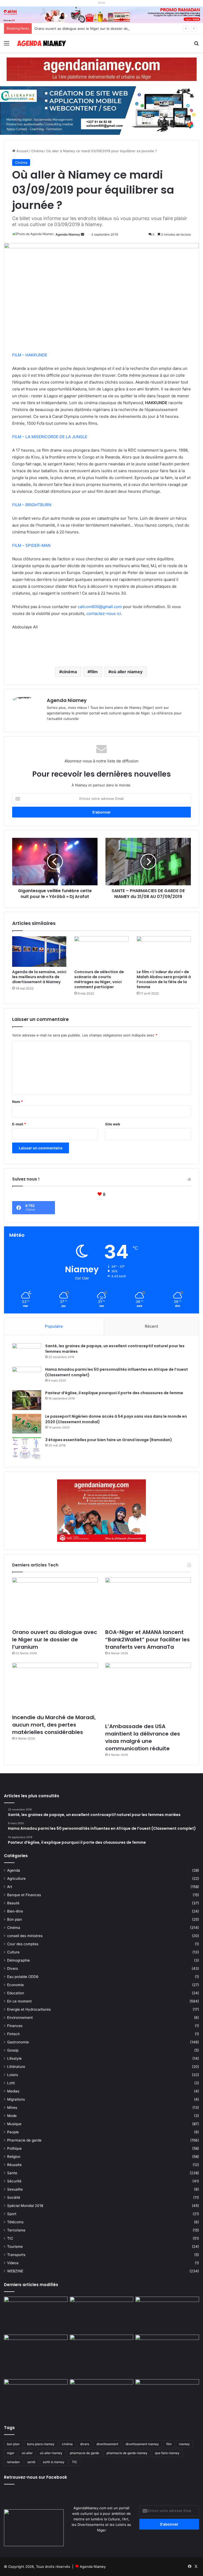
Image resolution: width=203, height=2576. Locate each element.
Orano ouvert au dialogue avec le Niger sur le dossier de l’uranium (89, 28)
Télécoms (15, 2222)
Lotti (11, 2083)
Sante (12, 2173)
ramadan (13, 2462)
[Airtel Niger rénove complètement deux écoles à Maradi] (167, 2397)
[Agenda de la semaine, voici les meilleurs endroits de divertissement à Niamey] (39, 952)
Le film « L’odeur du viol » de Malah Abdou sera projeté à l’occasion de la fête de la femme (164, 979)
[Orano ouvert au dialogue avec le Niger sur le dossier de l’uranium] (55, 1602)
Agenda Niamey (68, 234)
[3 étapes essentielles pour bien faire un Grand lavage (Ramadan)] (27, 1448)
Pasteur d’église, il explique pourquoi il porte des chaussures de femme (114, 1393)
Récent (151, 1326)
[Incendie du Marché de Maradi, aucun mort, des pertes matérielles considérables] (55, 1687)
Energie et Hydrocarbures (29, 2009)
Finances (15, 2026)
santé (31, 2462)
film (94, 672)
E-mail (19, 1124)
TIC (10, 2238)
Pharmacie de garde (24, 2140)
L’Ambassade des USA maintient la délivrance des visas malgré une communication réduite (143, 1737)
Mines (12, 2107)
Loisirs (13, 2075)
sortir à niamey (54, 2462)
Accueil (22, 151)
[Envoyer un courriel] (82, 234)
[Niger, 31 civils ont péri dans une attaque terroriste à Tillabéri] (167, 2353)
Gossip (13, 2050)
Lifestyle (14, 2058)
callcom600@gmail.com (100, 607)
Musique (14, 2124)
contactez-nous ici (104, 613)
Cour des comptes (23, 1944)
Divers (13, 1968)
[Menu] (7, 45)
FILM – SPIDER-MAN (31, 545)
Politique (14, 2148)
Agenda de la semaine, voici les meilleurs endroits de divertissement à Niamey (39, 977)
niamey (184, 2444)
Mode (12, 2116)
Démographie (19, 1960)
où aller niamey (127, 672)
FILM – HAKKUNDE (30, 355)
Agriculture (16, 1879)
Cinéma (37, 151)
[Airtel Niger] (101, 15)
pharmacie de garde (84, 2453)
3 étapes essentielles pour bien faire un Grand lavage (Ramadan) (109, 1440)
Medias (13, 2091)
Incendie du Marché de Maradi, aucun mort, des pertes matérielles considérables (54, 1725)
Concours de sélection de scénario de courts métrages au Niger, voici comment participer (99, 979)
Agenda (14, 1870)
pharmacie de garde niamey (127, 2453)
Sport (12, 2214)
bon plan (13, 2444)
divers (85, 2444)
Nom (17, 1102)
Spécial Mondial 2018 (25, 2206)
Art (10, 1887)
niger (11, 2453)
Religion (14, 2157)
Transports (16, 2255)
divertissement (107, 2444)
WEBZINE (15, 2271)
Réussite (14, 2165)
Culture (13, 1952)
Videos (13, 2263)
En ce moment (19, 2001)
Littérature (16, 2067)
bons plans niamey (41, 2444)
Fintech (13, 2034)
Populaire (54, 1326)
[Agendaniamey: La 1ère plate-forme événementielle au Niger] (41, 43)
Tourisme (15, 2247)
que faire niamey (167, 2453)
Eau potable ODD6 (23, 1977)
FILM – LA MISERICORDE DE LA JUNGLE (50, 437)
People (13, 2132)
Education (16, 1993)
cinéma (69, 672)
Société (14, 2197)
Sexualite (15, 2189)
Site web (113, 1124)
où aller (27, 2453)
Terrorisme (16, 2230)
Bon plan (15, 1919)
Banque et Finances (24, 1895)
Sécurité (14, 2181)
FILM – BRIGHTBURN (32, 505)
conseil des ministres (25, 1936)
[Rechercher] (196, 45)
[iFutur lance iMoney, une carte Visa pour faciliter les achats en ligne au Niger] (36, 2315)
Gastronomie (18, 2042)
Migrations (16, 2099)
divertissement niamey (142, 2444)
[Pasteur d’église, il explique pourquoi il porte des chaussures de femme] (27, 1400)
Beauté (13, 1903)
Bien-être (15, 1911)
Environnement (20, 2018)
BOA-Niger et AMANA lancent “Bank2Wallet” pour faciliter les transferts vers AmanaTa (147, 1640)
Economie (15, 1985)
